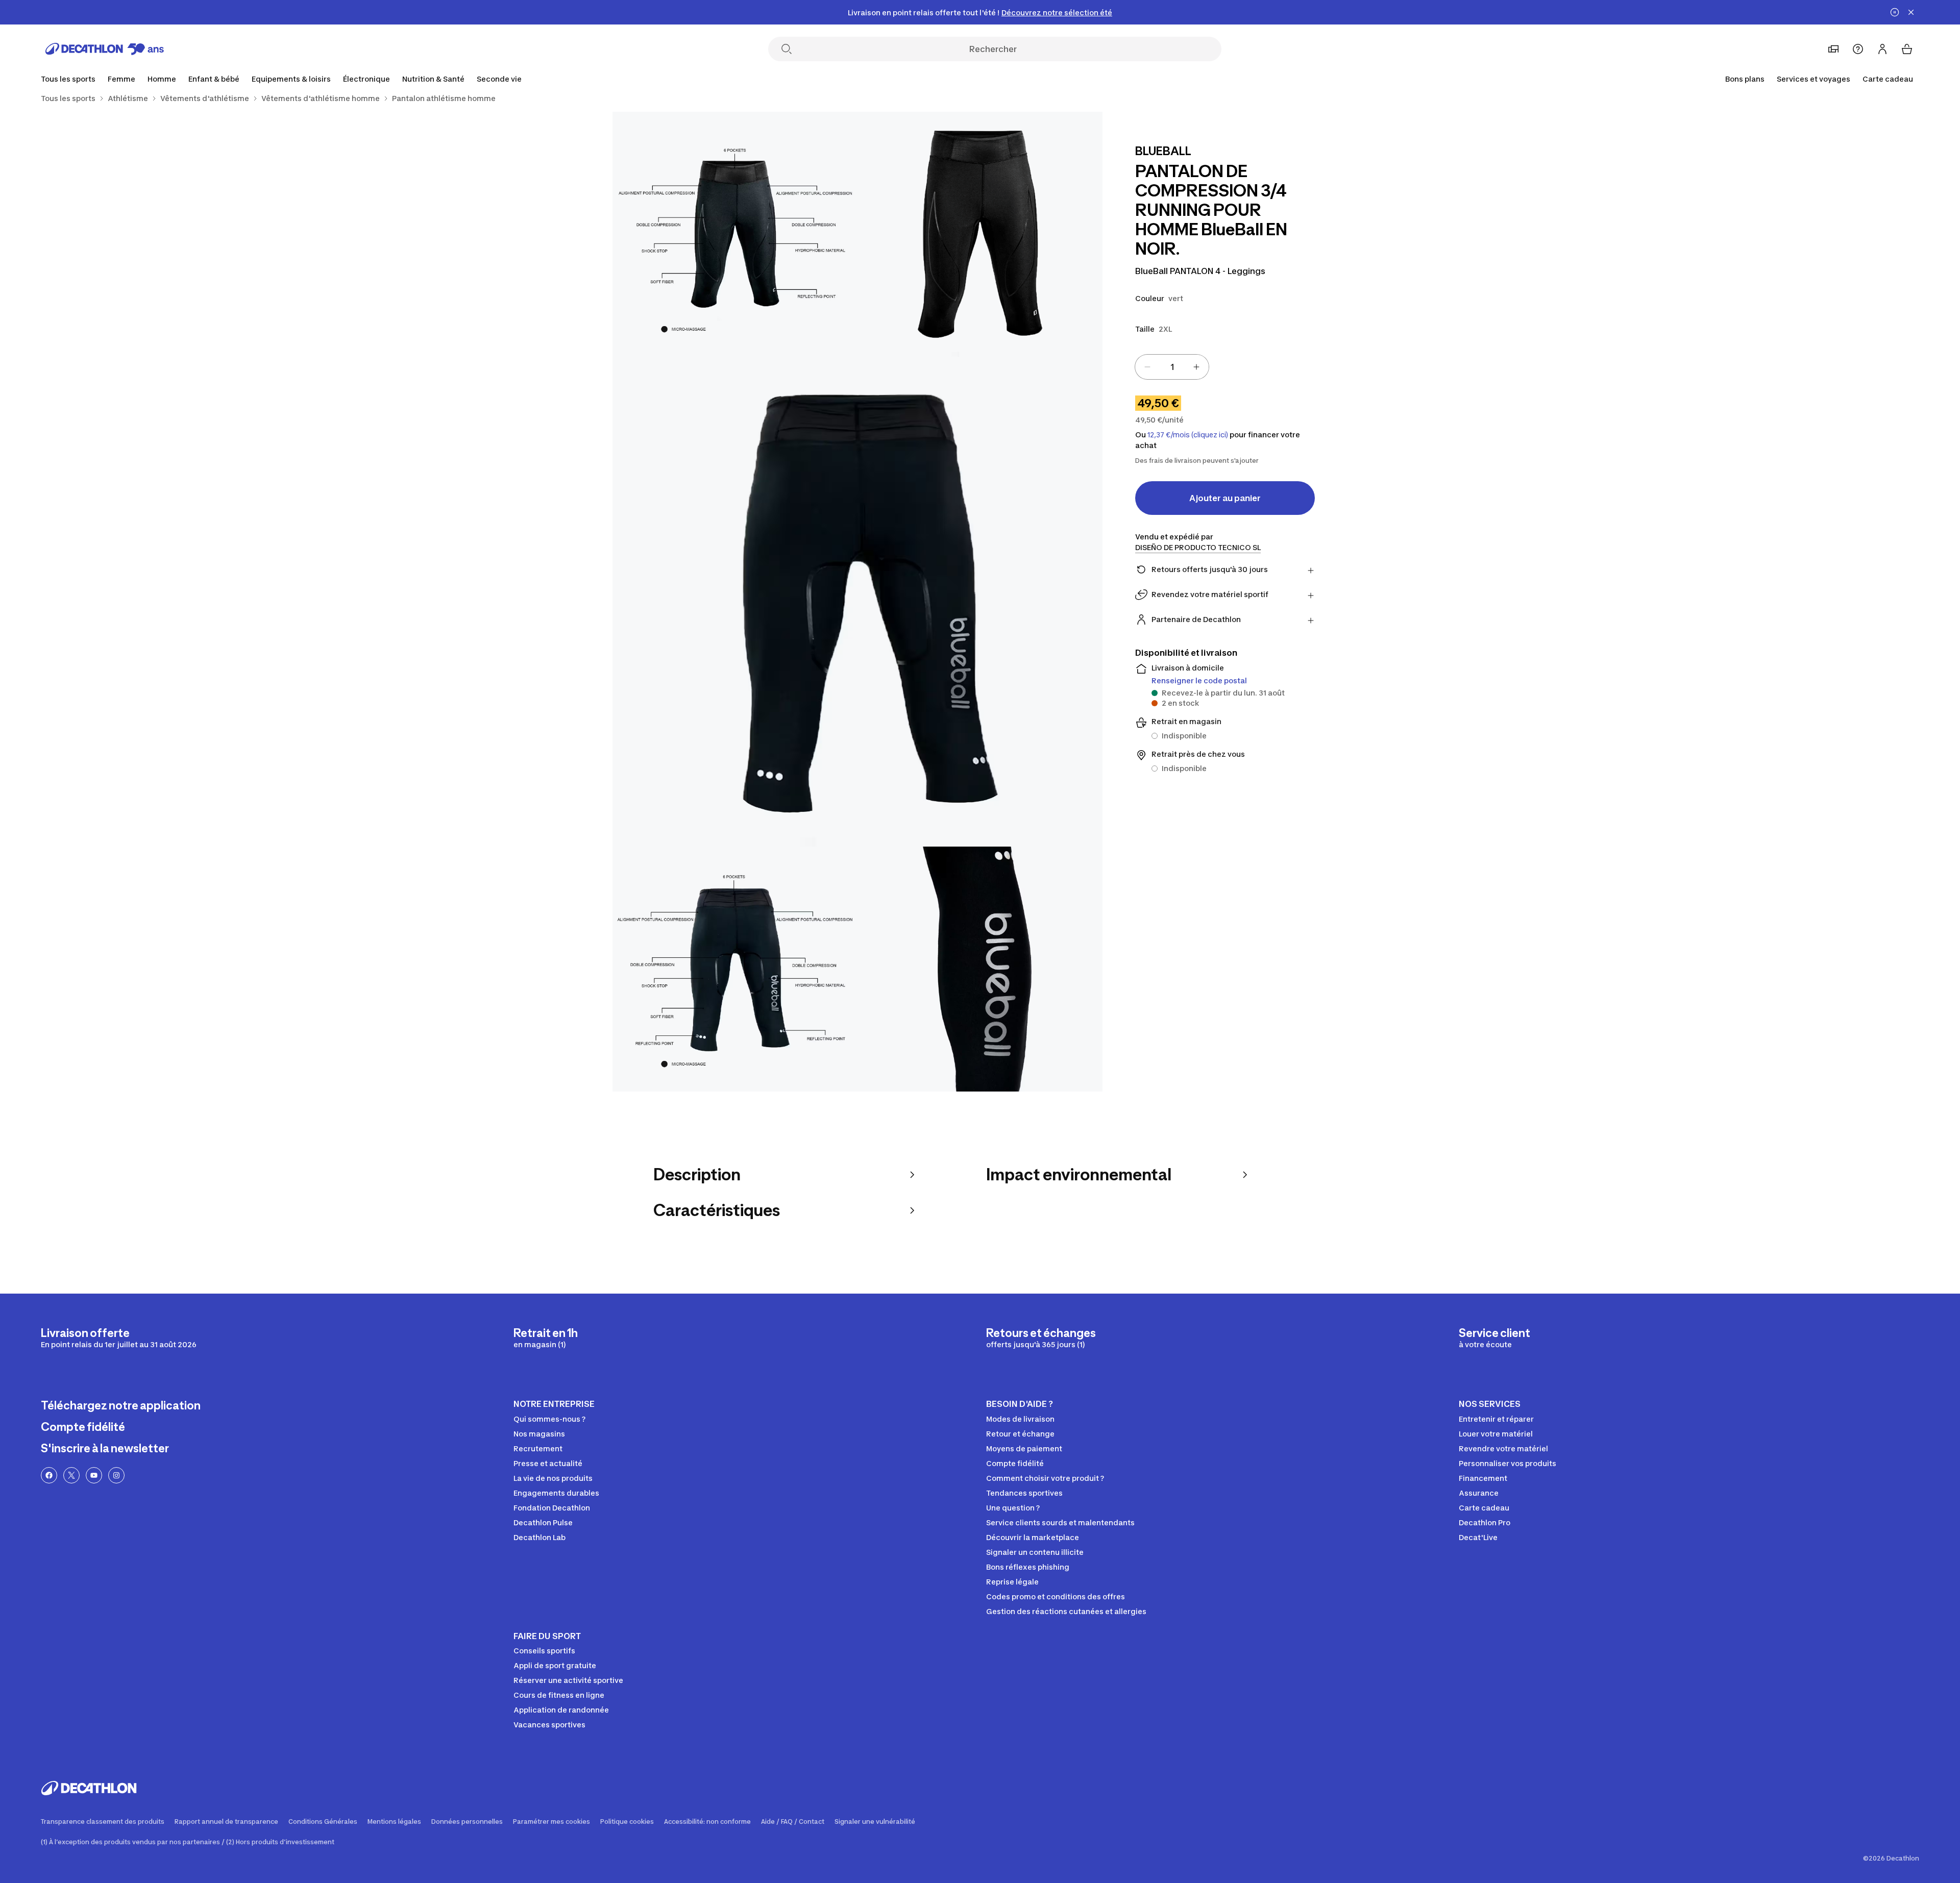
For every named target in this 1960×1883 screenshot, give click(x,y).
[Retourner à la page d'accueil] (105, 49)
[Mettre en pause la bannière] (1895, 12)
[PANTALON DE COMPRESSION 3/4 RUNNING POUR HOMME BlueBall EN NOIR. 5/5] (980, 969)
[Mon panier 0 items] (1907, 49)
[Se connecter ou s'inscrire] (1882, 49)
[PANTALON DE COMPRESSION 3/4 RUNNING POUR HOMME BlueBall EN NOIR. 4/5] (735, 969)
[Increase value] (1196, 367)
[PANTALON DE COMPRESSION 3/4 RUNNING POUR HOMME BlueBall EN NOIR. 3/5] (857, 602)
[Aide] (1858, 49)
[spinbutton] (1172, 367)
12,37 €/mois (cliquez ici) (1188, 435)
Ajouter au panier (1225, 498)
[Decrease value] (1147, 367)
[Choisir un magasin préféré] (1833, 49)
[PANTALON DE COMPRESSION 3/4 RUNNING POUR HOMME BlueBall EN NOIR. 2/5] (735, 234)
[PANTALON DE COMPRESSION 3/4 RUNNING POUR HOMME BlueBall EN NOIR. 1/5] (980, 234)
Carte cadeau (1888, 79)
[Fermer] (1911, 12)
